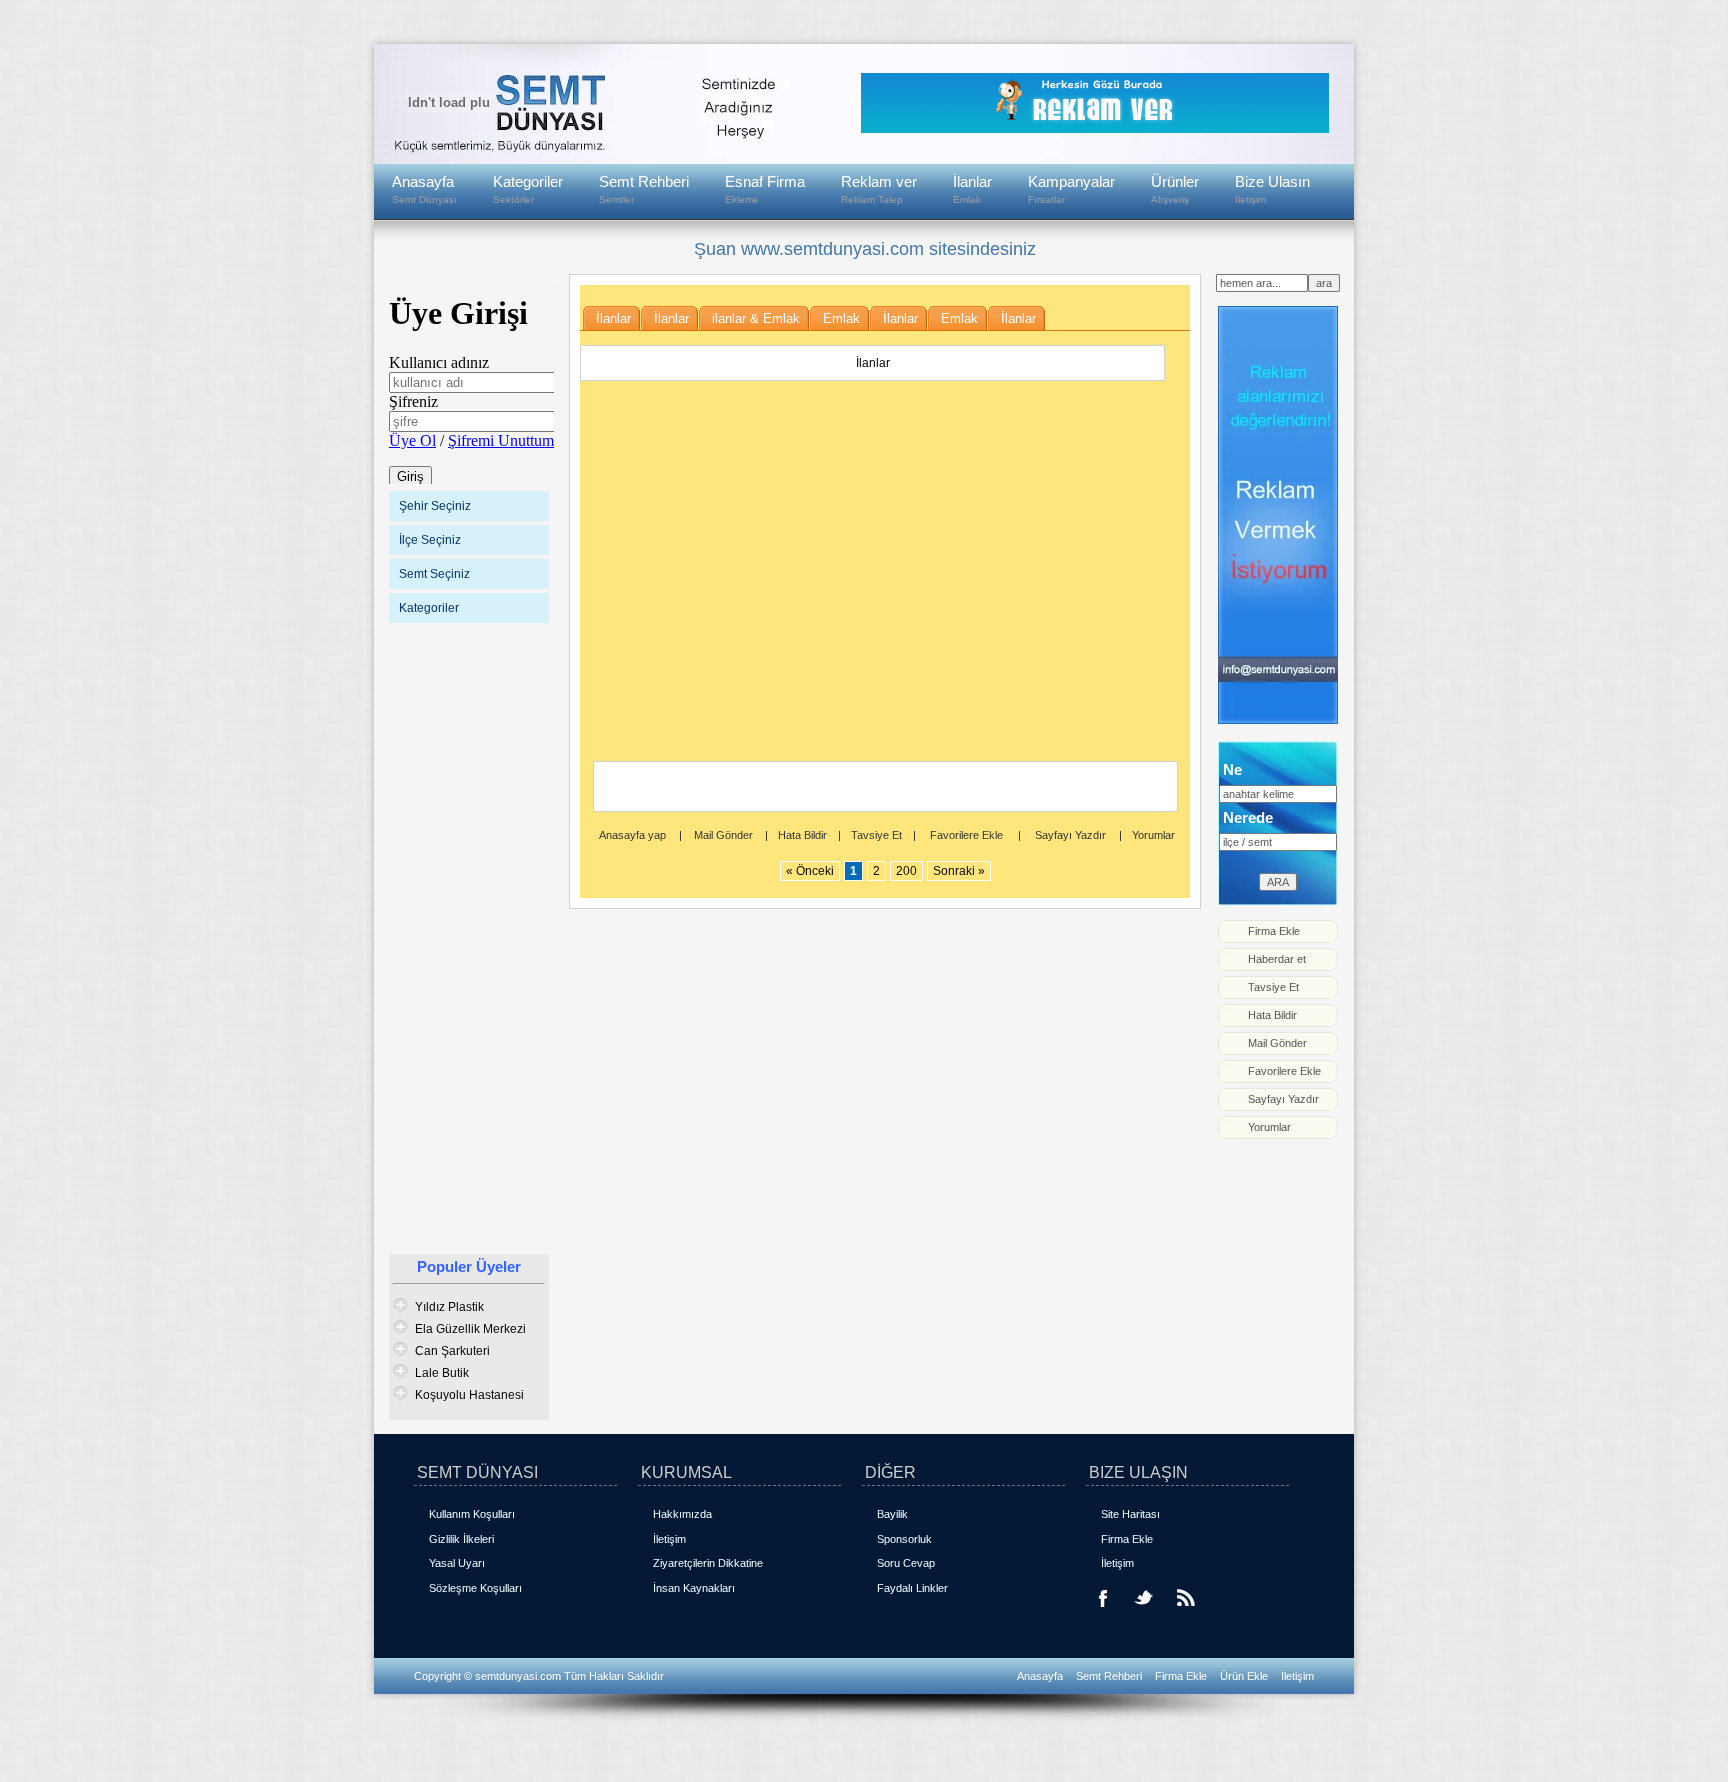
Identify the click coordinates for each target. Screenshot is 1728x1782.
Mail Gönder (723, 835)
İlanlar (972, 189)
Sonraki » (959, 871)
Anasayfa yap (632, 835)
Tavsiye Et (876, 835)
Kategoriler (528, 189)
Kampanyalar (1071, 189)
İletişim (669, 1539)
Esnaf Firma (765, 189)
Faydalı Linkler (912, 1588)
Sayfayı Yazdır (1070, 835)
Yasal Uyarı (457, 1563)
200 (906, 871)
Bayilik (892, 1514)
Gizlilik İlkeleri (461, 1539)
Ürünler (1175, 189)
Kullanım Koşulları (472, 1514)
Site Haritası (1130, 1514)
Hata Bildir (802, 835)
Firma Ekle (1127, 1539)
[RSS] (1184, 1612)
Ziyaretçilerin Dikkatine (708, 1563)
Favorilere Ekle (966, 835)
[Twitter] (1144, 1612)
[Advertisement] (469, 937)
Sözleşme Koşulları (475, 1588)
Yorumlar (1153, 835)
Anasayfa (424, 189)
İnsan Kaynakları (694, 1588)
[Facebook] (1104, 1612)
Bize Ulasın (1272, 189)
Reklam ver (879, 189)
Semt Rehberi (644, 189)
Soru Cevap (906, 1563)
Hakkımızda (682, 1514)
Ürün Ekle (1245, 1676)
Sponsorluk (904, 1539)
